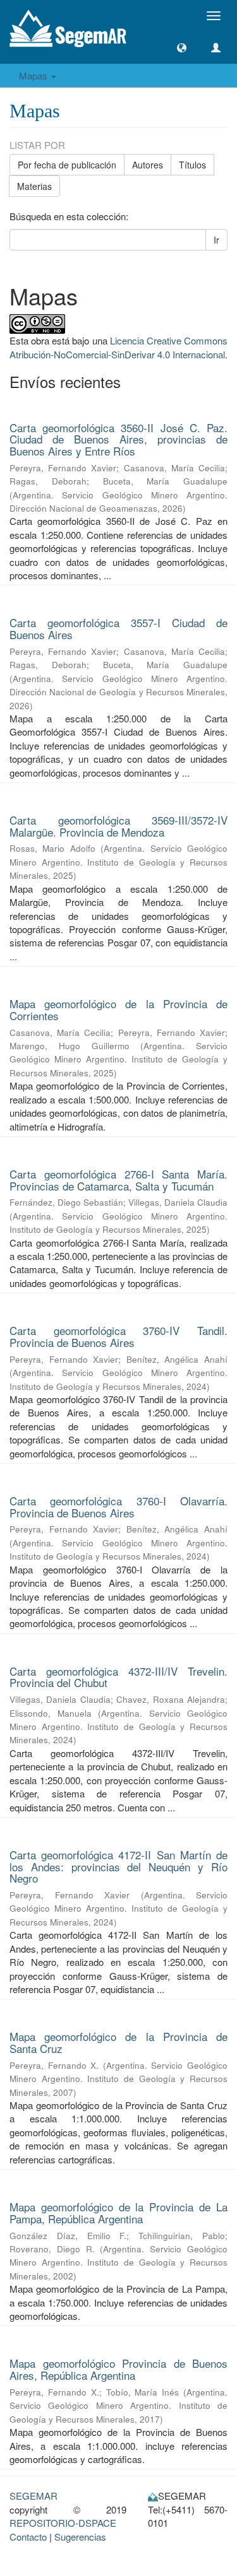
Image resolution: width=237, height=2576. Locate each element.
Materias (34, 186)
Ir (216, 240)
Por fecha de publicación (67, 165)
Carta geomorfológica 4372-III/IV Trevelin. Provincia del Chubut (118, 1677)
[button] (182, 48)
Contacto (28, 2537)
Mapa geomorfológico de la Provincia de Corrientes (118, 1009)
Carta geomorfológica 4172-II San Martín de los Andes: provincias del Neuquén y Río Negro (118, 1866)
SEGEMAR (33, 2496)
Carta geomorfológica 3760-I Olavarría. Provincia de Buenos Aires (118, 1507)
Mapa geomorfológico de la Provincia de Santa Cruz (118, 2042)
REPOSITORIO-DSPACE (63, 2523)
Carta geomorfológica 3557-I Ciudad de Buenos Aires (118, 628)
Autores (148, 165)
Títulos (192, 165)
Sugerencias (80, 2537)
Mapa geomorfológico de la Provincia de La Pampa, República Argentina (118, 2213)
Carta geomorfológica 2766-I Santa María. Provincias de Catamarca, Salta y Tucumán (118, 1180)
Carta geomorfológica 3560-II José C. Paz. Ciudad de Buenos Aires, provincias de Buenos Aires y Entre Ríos (118, 439)
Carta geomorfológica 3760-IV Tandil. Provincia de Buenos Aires (118, 1336)
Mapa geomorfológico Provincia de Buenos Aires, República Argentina (118, 2369)
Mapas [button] (34, 75)
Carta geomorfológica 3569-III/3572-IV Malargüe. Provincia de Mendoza (118, 826)
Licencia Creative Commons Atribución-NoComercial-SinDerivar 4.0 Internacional (118, 347)
